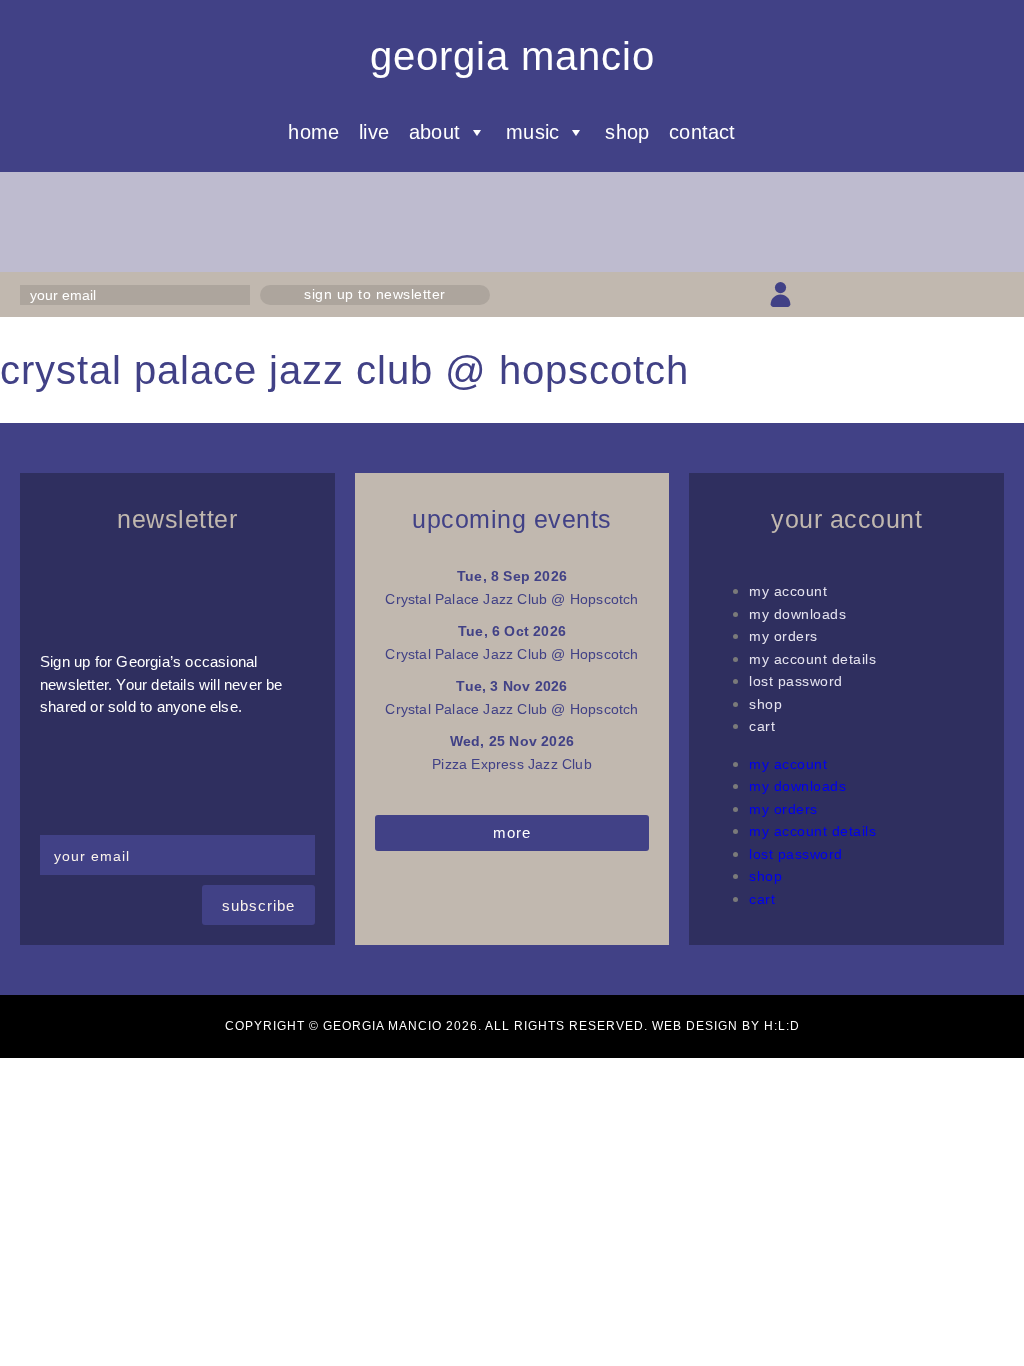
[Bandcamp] (956, 294)
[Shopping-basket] (815, 294)
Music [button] (532, 132)
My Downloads (797, 614)
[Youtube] (921, 294)
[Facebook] (850, 294)
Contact (702, 132)
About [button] (434, 132)
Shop (627, 132)
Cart (762, 726)
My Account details (812, 659)
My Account (788, 591)
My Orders (783, 636)
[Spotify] (991, 294)
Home (313, 132)
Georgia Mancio (512, 56)
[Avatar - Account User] (780, 294)
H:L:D (782, 1026)
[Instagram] (885, 294)
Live (374, 132)
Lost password (796, 681)
